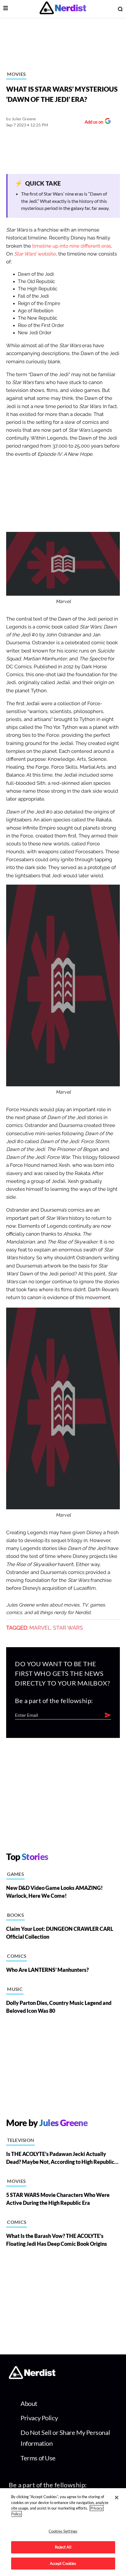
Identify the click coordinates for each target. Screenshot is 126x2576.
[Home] (32, 2377)
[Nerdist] (63, 9)
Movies (16, 74)
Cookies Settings (63, 2531)
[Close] (117, 2498)
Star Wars (68, 1628)
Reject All (63, 2547)
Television (21, 2140)
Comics (17, 1956)
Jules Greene (24, 119)
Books (15, 1915)
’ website (35, 254)
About (29, 2403)
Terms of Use (38, 2458)
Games (15, 1874)
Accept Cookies (63, 2563)
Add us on (92, 123)
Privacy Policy (39, 2418)
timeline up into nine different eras (72, 246)
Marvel (40, 1628)
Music (15, 1989)
